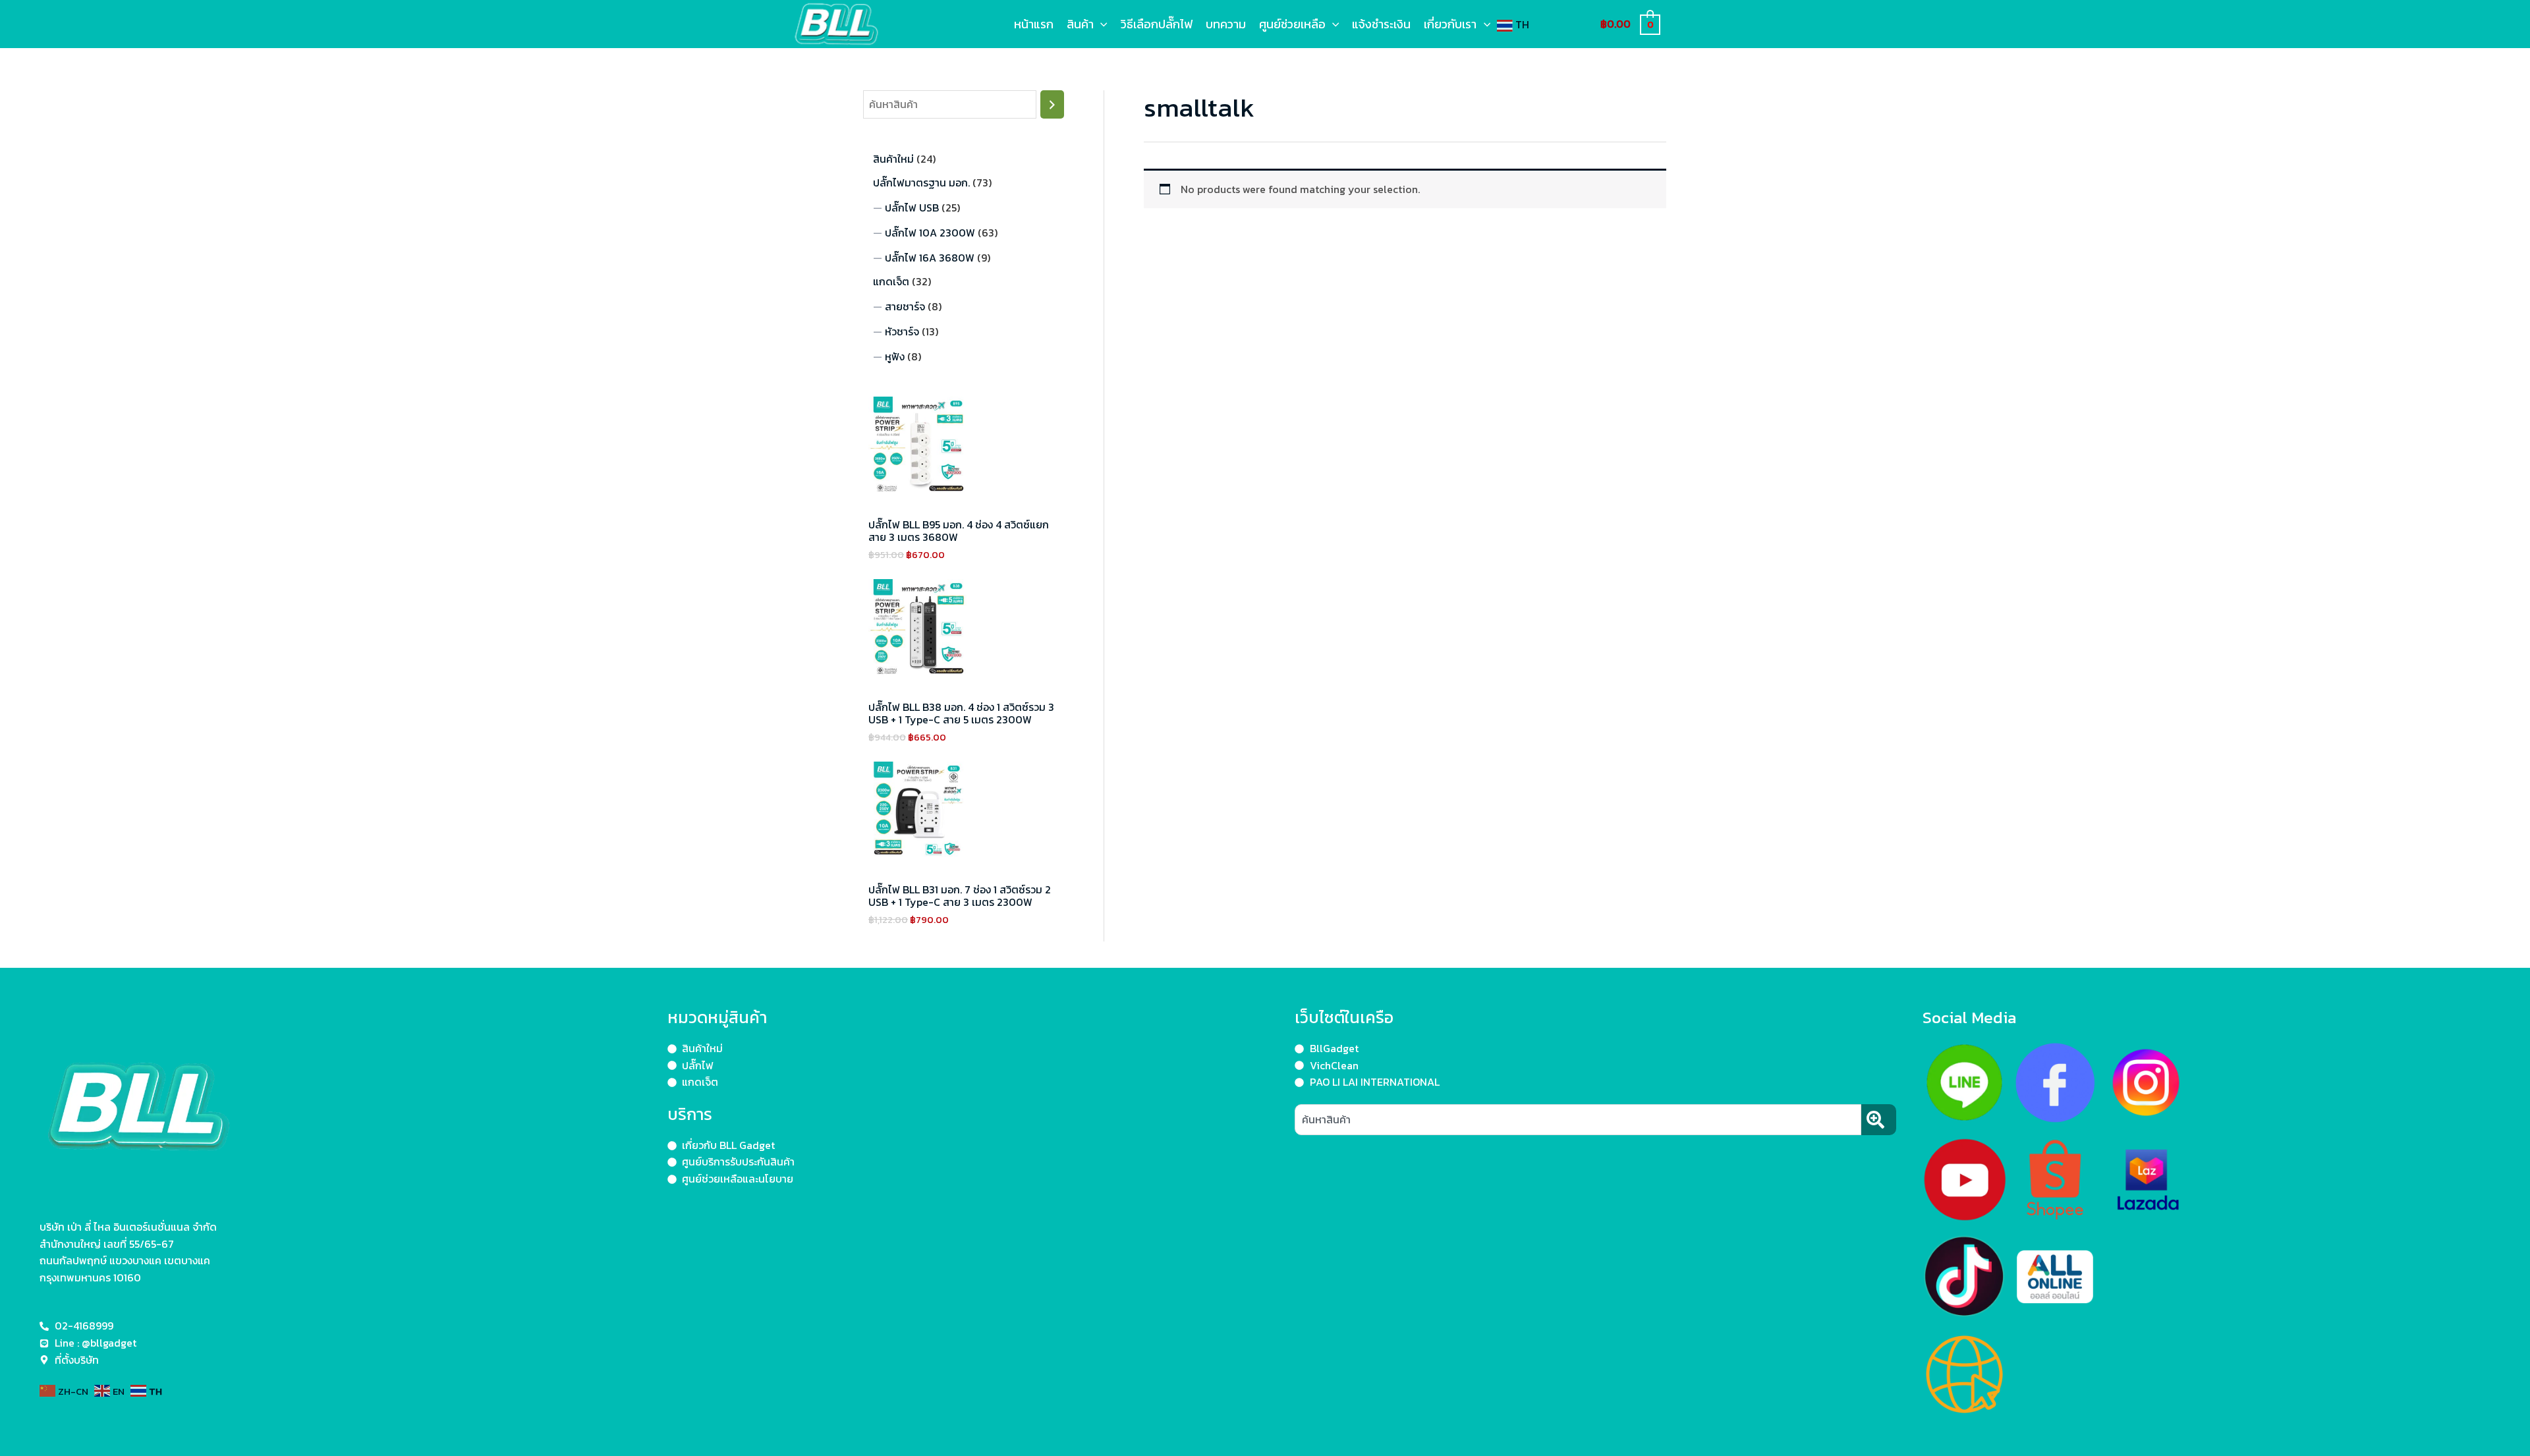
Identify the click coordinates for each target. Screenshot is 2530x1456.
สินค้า (1080, 24)
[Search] (1052, 104)
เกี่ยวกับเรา (1450, 24)
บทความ (1226, 24)
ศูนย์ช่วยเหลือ (1292, 24)
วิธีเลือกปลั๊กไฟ (1157, 24)
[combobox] (1578, 1120)
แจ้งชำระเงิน (1381, 24)
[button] (1101, 24)
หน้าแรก (1034, 24)
